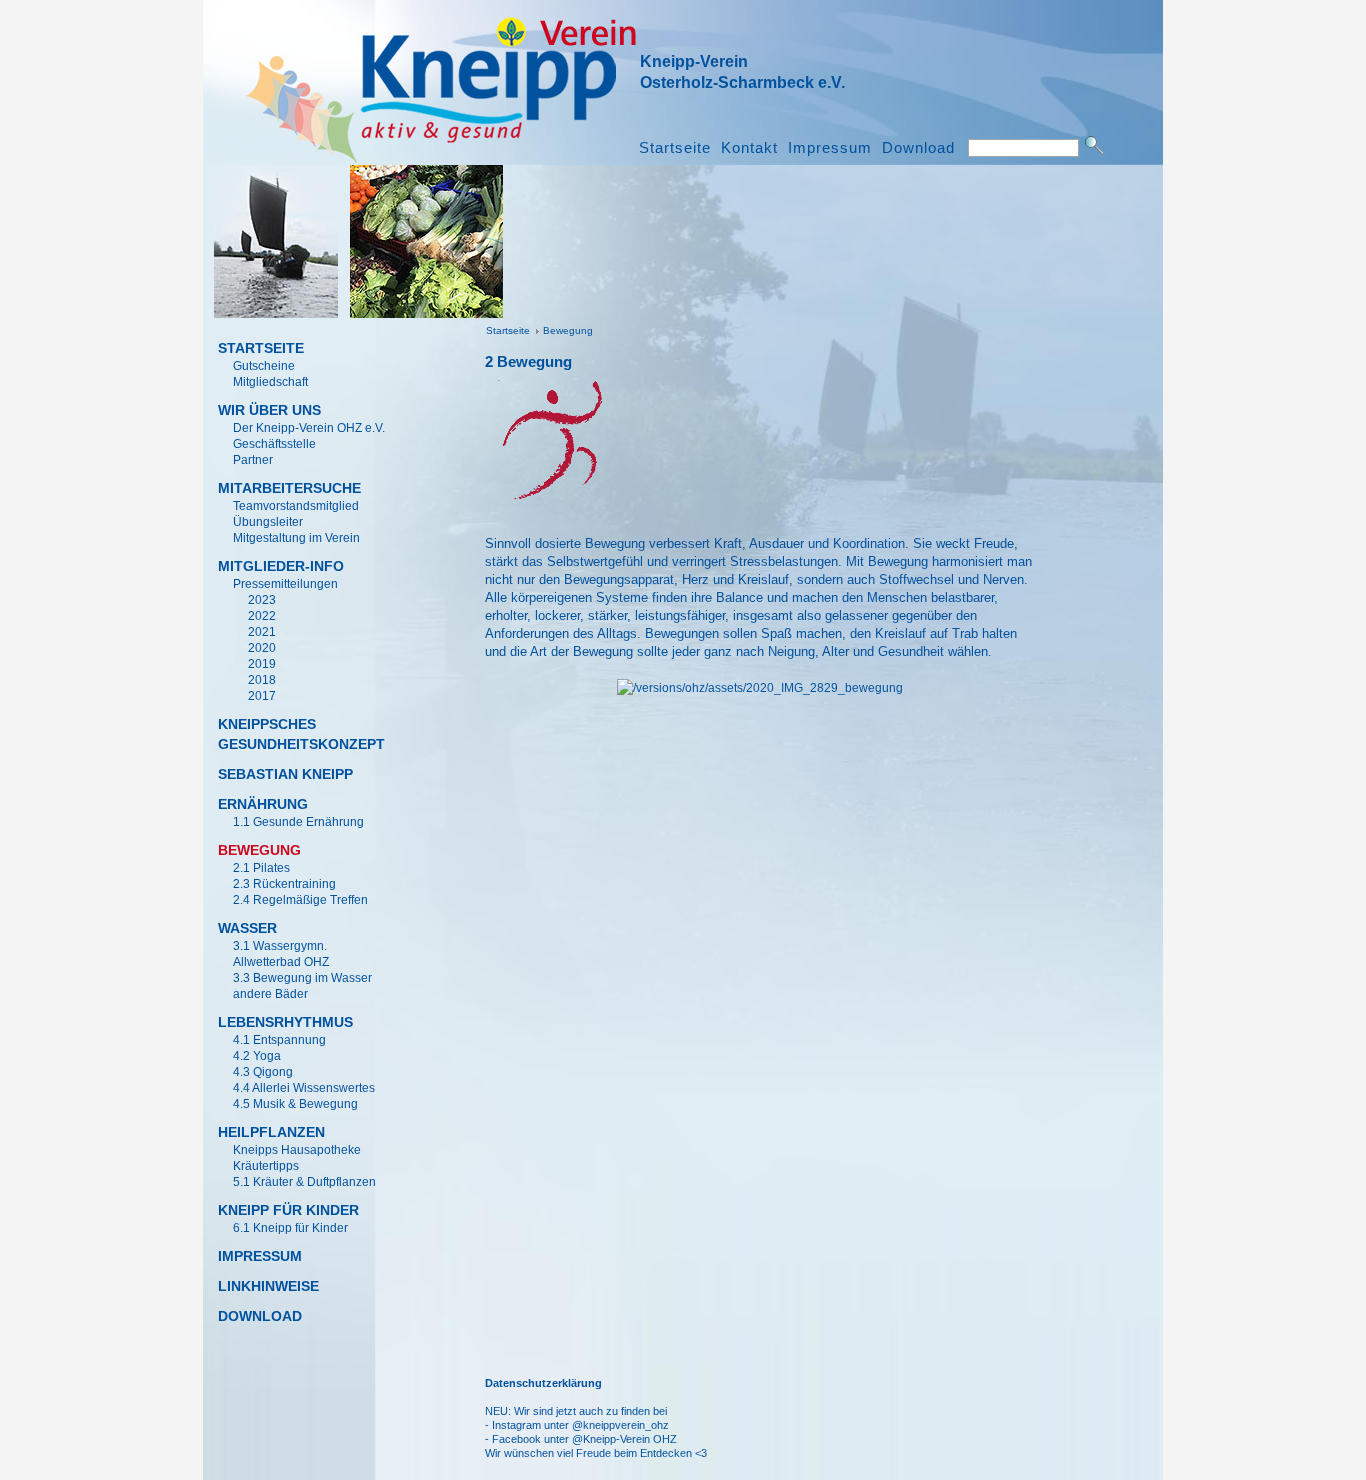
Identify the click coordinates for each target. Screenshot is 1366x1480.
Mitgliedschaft (270, 382)
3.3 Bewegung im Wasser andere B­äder (302, 986)
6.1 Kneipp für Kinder (290, 1228)
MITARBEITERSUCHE (289, 488)
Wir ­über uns (269, 410)
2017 (262, 696)
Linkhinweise (268, 1286)
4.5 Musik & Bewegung (295, 1104)
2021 (262, 632)
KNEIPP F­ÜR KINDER (288, 1210)
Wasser (247, 928)
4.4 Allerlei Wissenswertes (304, 1088)
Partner (253, 460)
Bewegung (568, 330)
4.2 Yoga (257, 1056)
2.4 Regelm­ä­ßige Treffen (300, 900)
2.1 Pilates (261, 868)
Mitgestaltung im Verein (296, 538)
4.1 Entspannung (279, 1040)
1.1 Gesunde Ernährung (298, 822)
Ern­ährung (263, 804)
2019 (262, 664)
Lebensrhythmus (285, 1022)
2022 (262, 616)
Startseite (675, 148)
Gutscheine (264, 366)
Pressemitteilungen (285, 584)
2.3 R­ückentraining (284, 884)
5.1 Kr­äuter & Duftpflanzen (304, 1182)
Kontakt (749, 148)
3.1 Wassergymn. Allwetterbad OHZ (281, 954)
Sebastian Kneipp (285, 774)
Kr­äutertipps (266, 1166)
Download (918, 148)
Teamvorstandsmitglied (296, 506)
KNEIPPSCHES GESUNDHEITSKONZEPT (298, 734)
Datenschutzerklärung (543, 1383)
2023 (262, 600)
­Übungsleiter (268, 522)
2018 (262, 680)
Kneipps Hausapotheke (297, 1150)
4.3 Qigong (263, 1072)
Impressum (830, 148)
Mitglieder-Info (281, 566)
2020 (262, 648)
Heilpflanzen (271, 1132)
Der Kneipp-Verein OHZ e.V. (309, 428)
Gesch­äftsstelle (274, 444)
